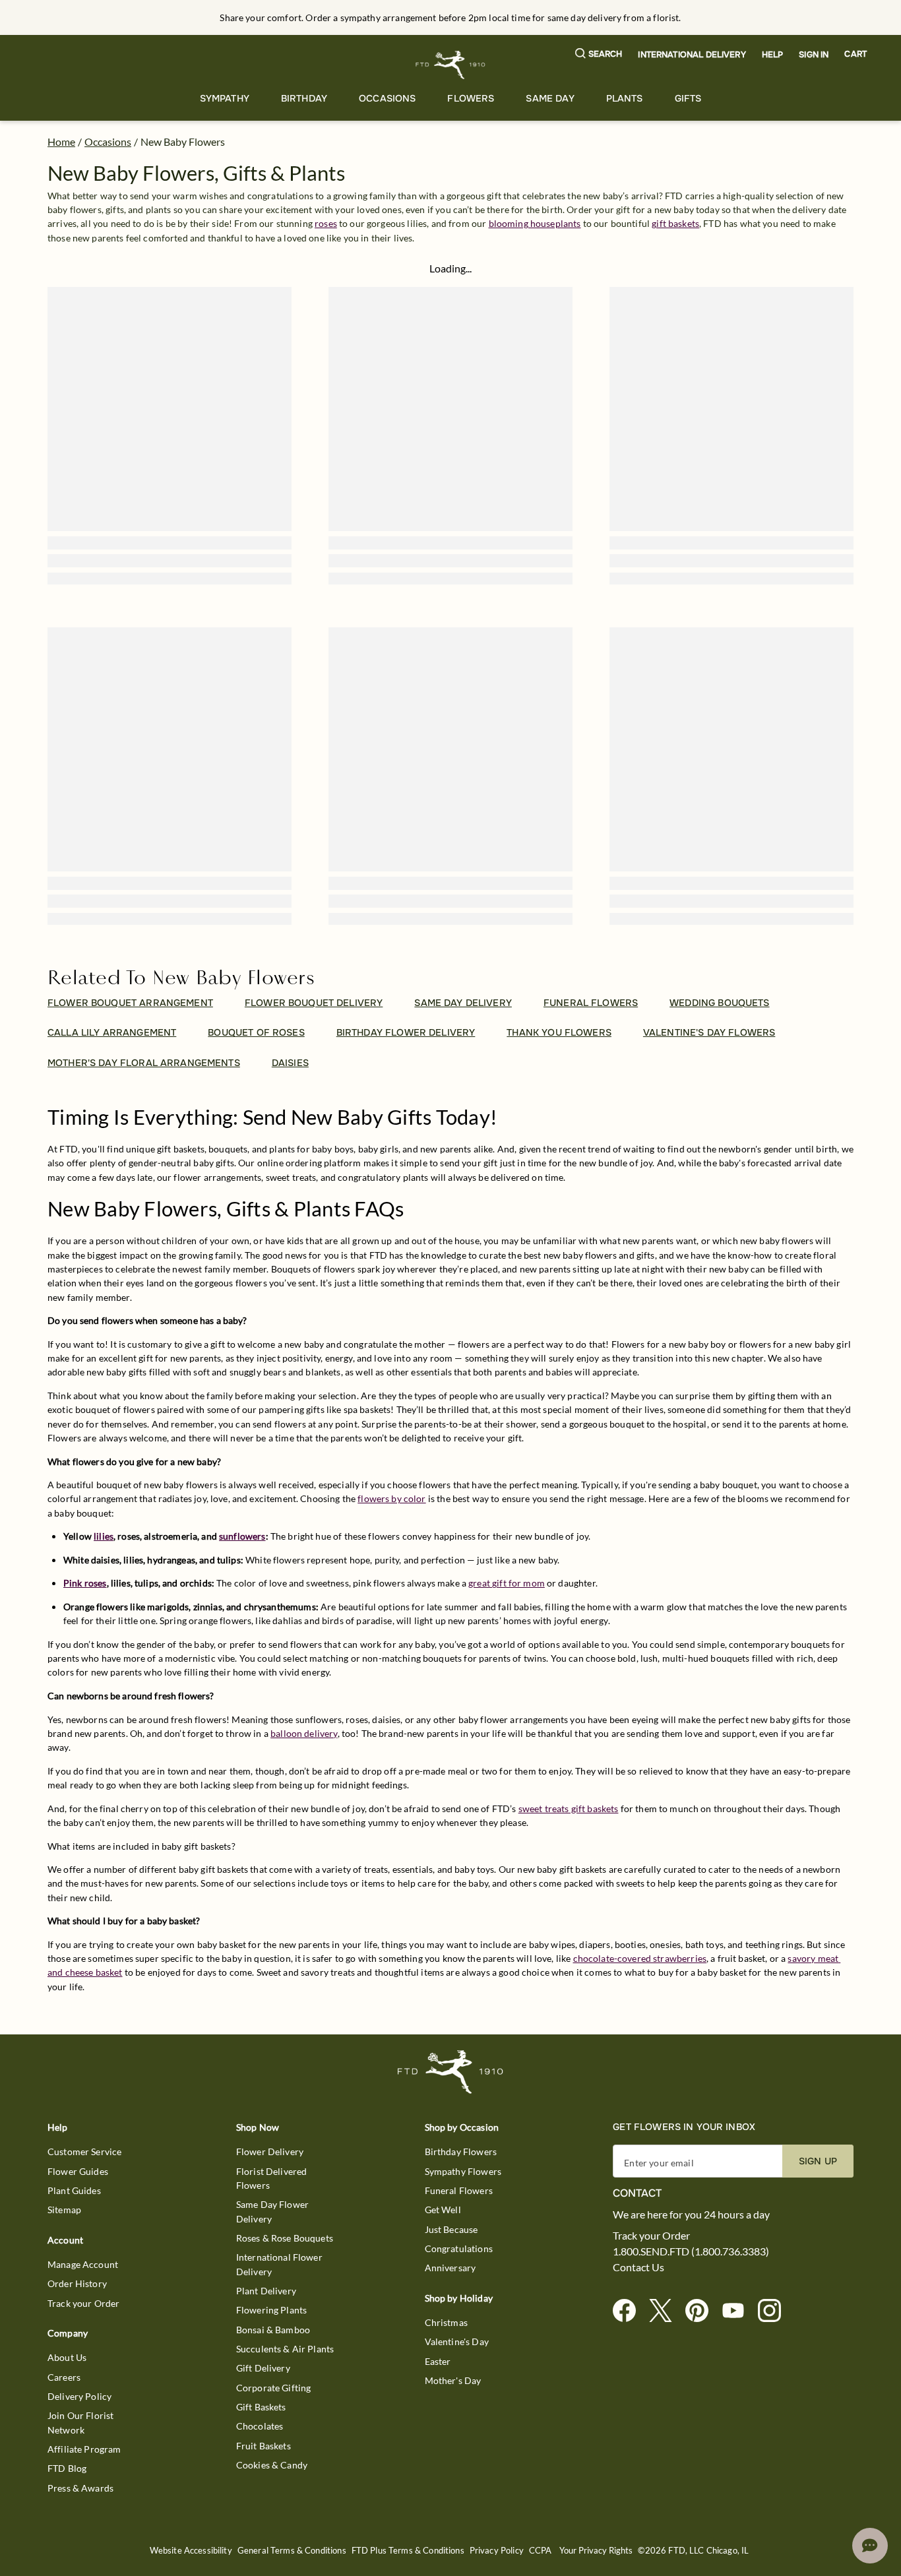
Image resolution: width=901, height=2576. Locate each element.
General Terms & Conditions (292, 2551)
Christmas (446, 2322)
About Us (67, 2357)
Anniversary (450, 2268)
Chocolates (260, 2426)
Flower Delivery (270, 2152)
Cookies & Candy (272, 2465)
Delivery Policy (79, 2396)
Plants (625, 98)
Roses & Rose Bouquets (285, 2238)
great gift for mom (507, 1583)
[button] (599, 54)
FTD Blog (67, 2468)
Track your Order (83, 2303)
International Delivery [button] (692, 55)
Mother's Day (453, 2380)
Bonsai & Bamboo (273, 2330)
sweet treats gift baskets (569, 1808)
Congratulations (459, 2248)
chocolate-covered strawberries (640, 1958)
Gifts (688, 98)
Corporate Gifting (274, 2388)
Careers (64, 2377)
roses (326, 223)
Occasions (387, 98)
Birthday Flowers (461, 2152)
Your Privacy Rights (596, 2551)
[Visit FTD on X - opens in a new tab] (666, 2311)
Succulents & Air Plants (285, 2349)
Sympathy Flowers (463, 2171)
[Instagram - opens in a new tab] (775, 2311)
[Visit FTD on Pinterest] (702, 2311)
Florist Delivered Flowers (272, 2178)
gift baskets (675, 223)
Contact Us (638, 2267)
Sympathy (225, 98)
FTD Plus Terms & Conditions (408, 2551)
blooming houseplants (535, 223)
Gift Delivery (263, 2368)
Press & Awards (80, 2488)
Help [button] (773, 55)
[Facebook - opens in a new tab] (630, 2311)
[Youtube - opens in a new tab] (738, 2311)
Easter (438, 2361)
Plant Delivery (266, 2291)
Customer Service (84, 2152)
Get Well (443, 2210)
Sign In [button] (814, 55)
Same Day (550, 98)
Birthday (304, 98)
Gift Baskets (261, 2407)
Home (61, 141)
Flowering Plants (271, 2310)
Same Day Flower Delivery (272, 2211)
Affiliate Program (84, 2449)
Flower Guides (78, 2171)
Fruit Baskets (264, 2446)
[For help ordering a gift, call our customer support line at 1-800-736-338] (451, 65)
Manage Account (83, 2264)
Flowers (471, 98)
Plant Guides (74, 2190)
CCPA (541, 2551)
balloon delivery (304, 1733)
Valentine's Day (457, 2341)
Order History (77, 2283)
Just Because (451, 2229)
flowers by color (391, 1498)
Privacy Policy (497, 2551)
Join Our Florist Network (80, 2422)
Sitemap (64, 2210)
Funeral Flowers (459, 2190)
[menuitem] (225, 99)
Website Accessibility (191, 2551)
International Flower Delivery (279, 2264)
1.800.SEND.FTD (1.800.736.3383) (691, 2251)
